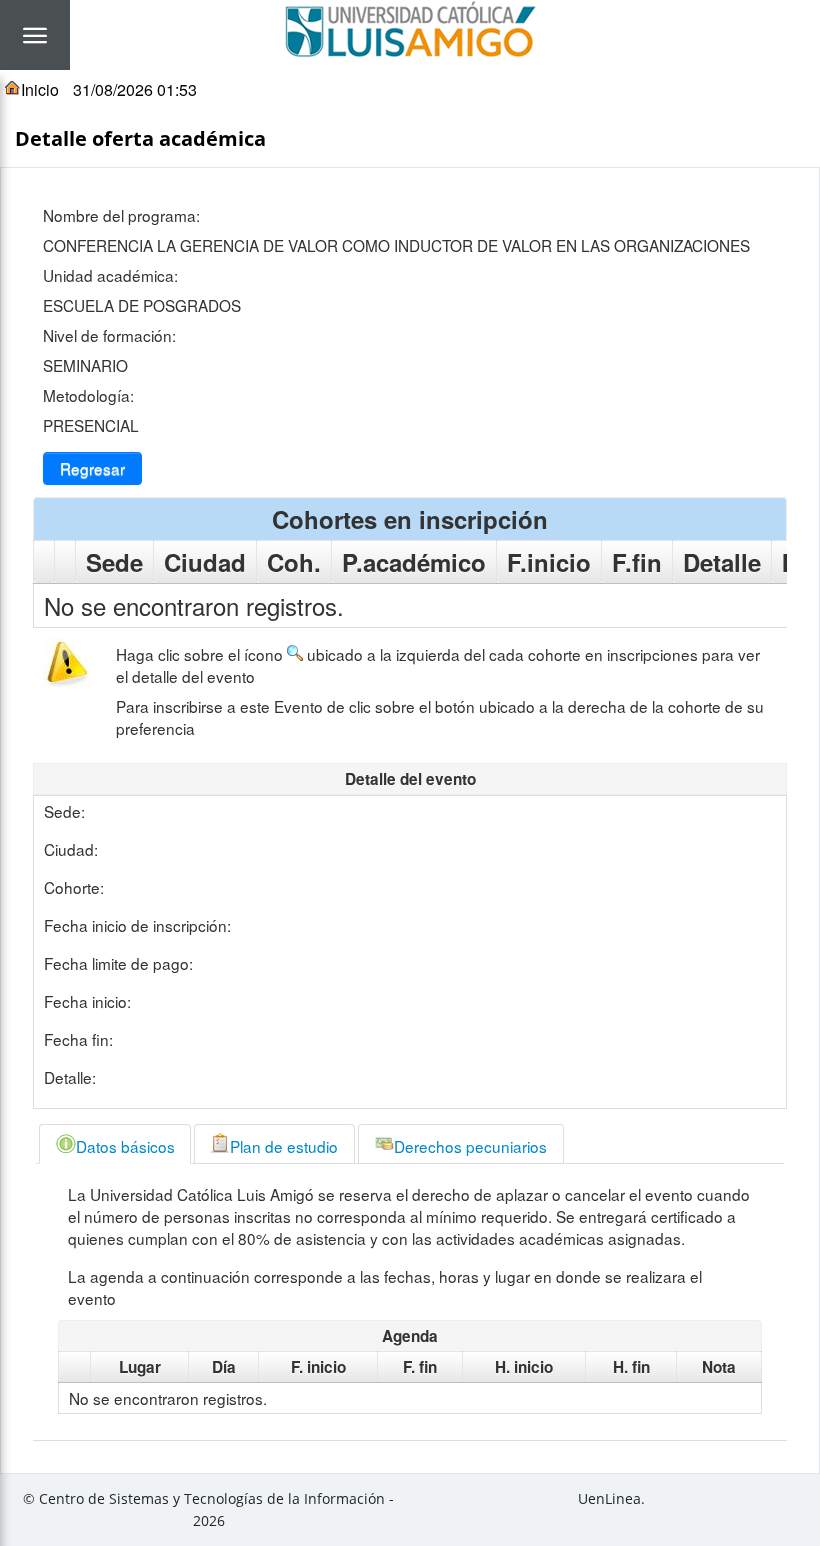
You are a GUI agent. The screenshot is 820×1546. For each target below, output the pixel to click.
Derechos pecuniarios (470, 1146)
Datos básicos (125, 1146)
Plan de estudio (284, 1146)
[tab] (115, 1144)
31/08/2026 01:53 (135, 89)
